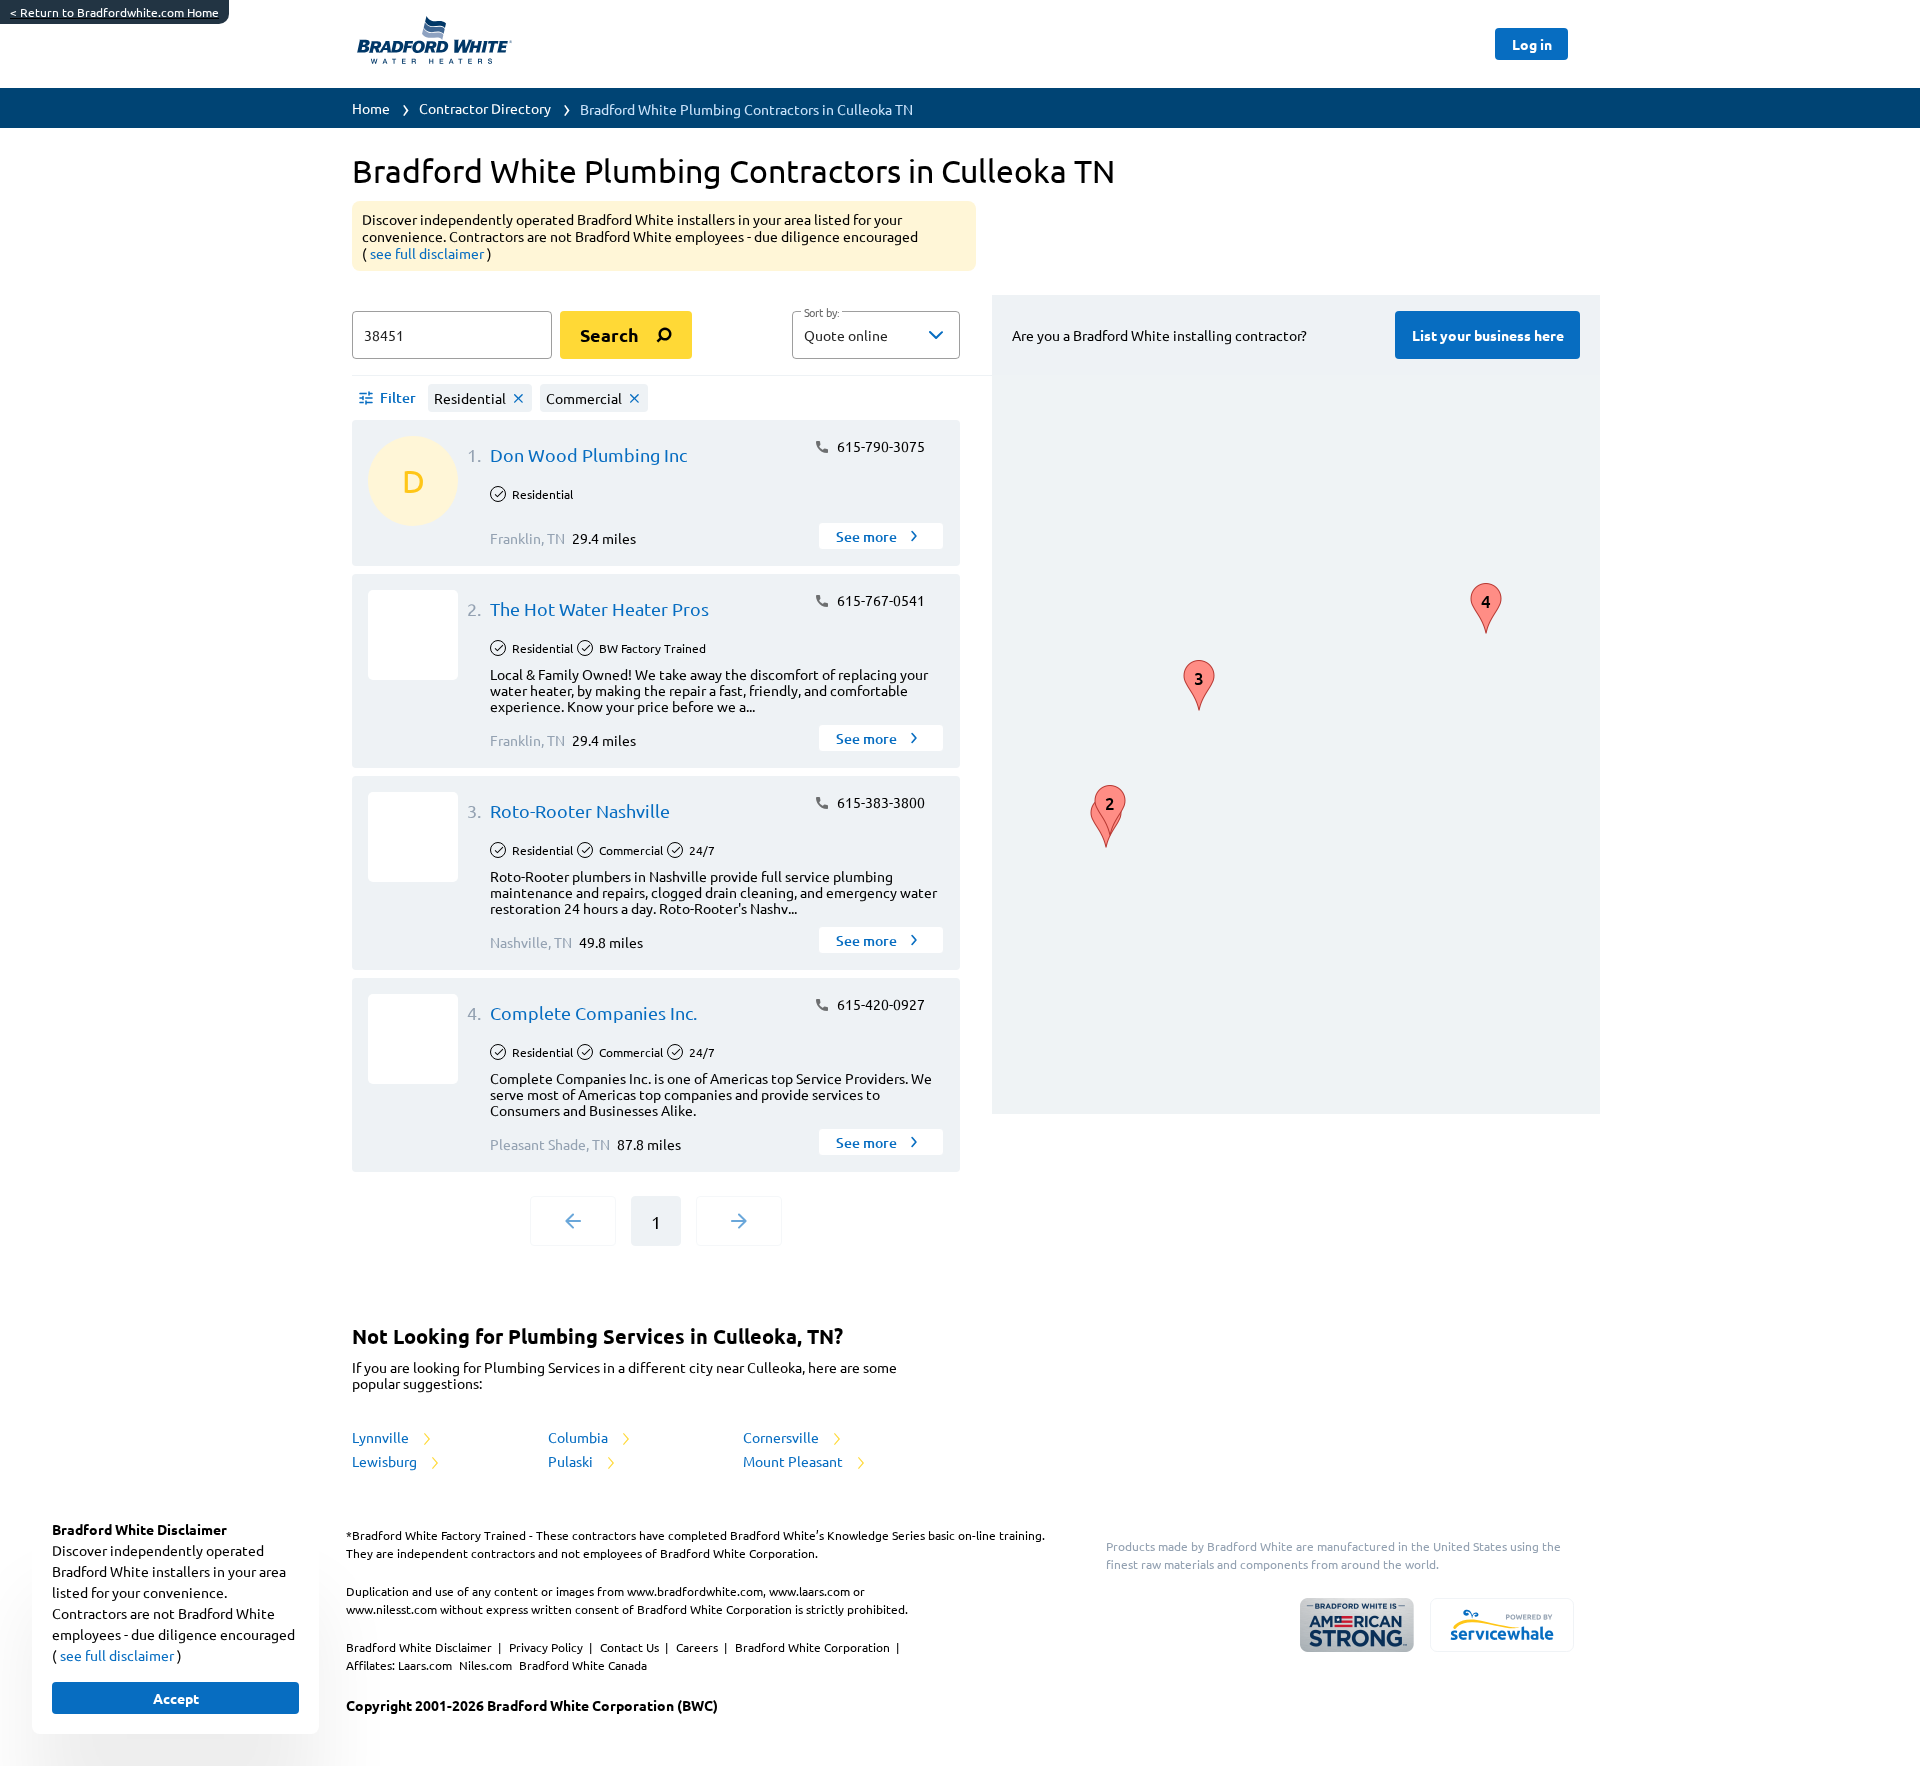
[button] (876, 335)
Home (371, 108)
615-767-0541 (879, 600)
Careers (698, 1647)
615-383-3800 (879, 802)
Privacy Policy (547, 1647)
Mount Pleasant (794, 1461)
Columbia (579, 1437)
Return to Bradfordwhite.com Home (114, 12)
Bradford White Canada (583, 1665)
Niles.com (487, 1665)
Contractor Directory (485, 108)
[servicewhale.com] (1502, 1625)
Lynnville (382, 1437)
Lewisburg (386, 1461)
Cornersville (782, 1437)
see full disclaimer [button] (428, 253)
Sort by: (821, 313)
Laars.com (426, 1665)
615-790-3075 (879, 446)
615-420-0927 (879, 1004)
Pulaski (572, 1461)
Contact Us (631, 1647)
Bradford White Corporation (814, 1647)
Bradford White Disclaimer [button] (420, 1647)
